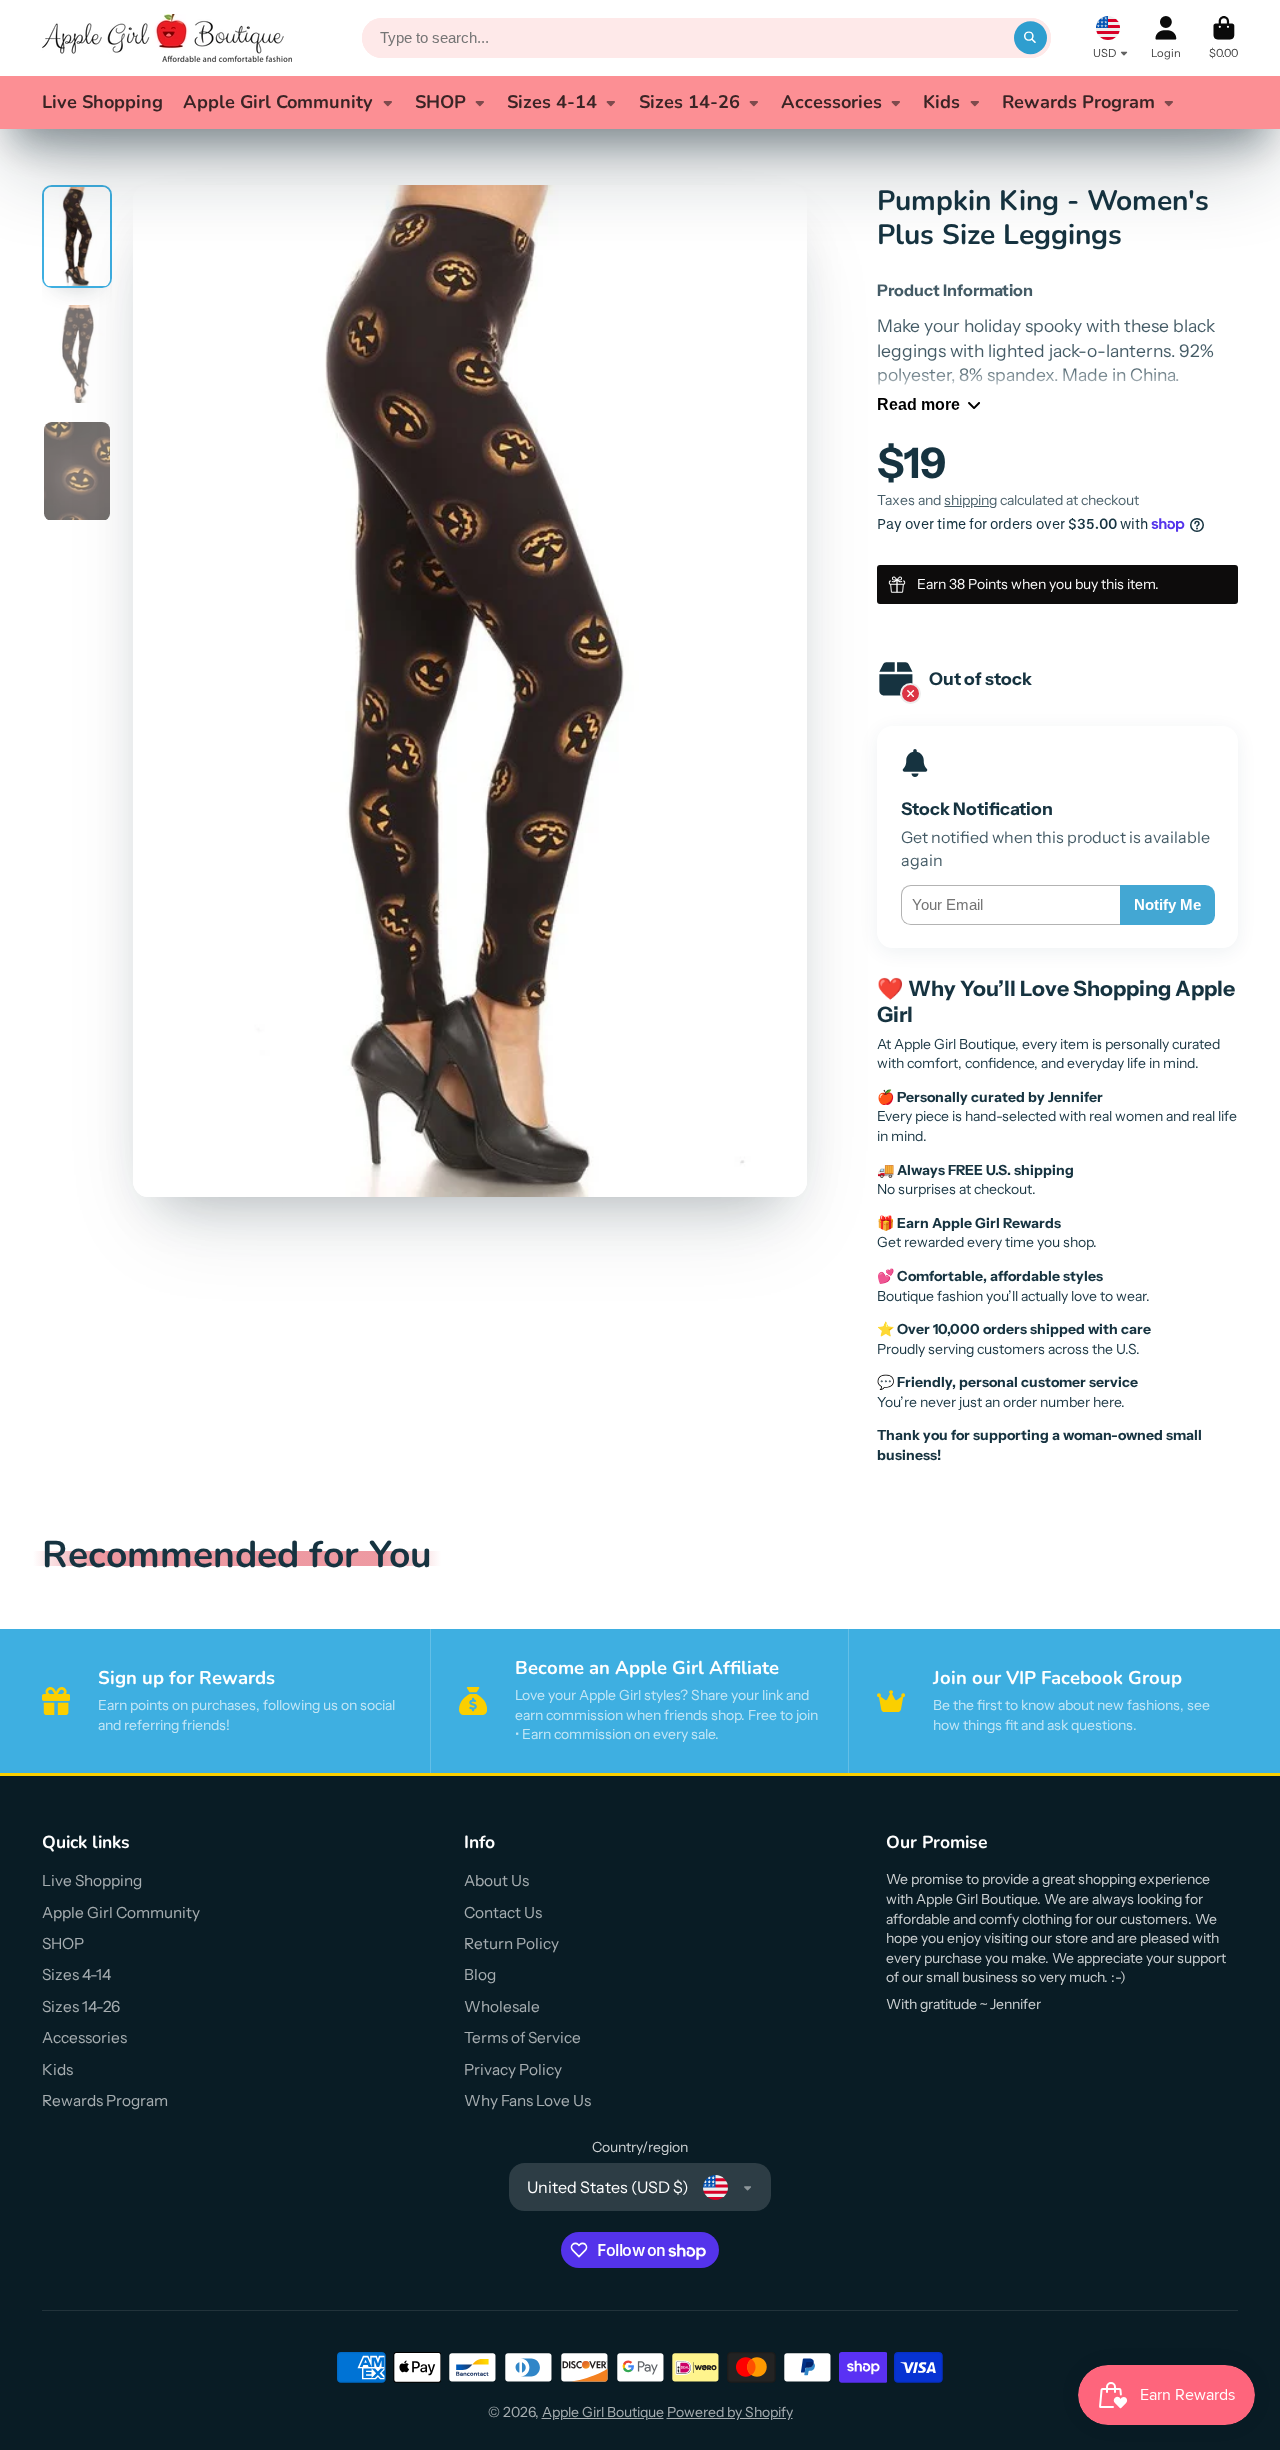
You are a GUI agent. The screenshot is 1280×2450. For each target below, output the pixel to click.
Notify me (1167, 904)
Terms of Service (522, 2037)
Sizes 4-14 (552, 102)
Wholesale (502, 2006)
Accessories (831, 102)
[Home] (167, 38)
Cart (1223, 37)
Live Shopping (102, 102)
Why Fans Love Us (527, 2100)
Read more (918, 404)
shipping (970, 500)
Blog (480, 1974)
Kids (941, 102)
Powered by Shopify (730, 2412)
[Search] (1031, 38)
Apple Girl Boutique (603, 2412)
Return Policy (511, 1943)
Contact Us (503, 1912)
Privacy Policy (513, 2069)
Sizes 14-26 (689, 102)
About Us (496, 1880)
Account (1166, 37)
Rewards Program (1078, 102)
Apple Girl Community (278, 102)
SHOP (440, 102)
